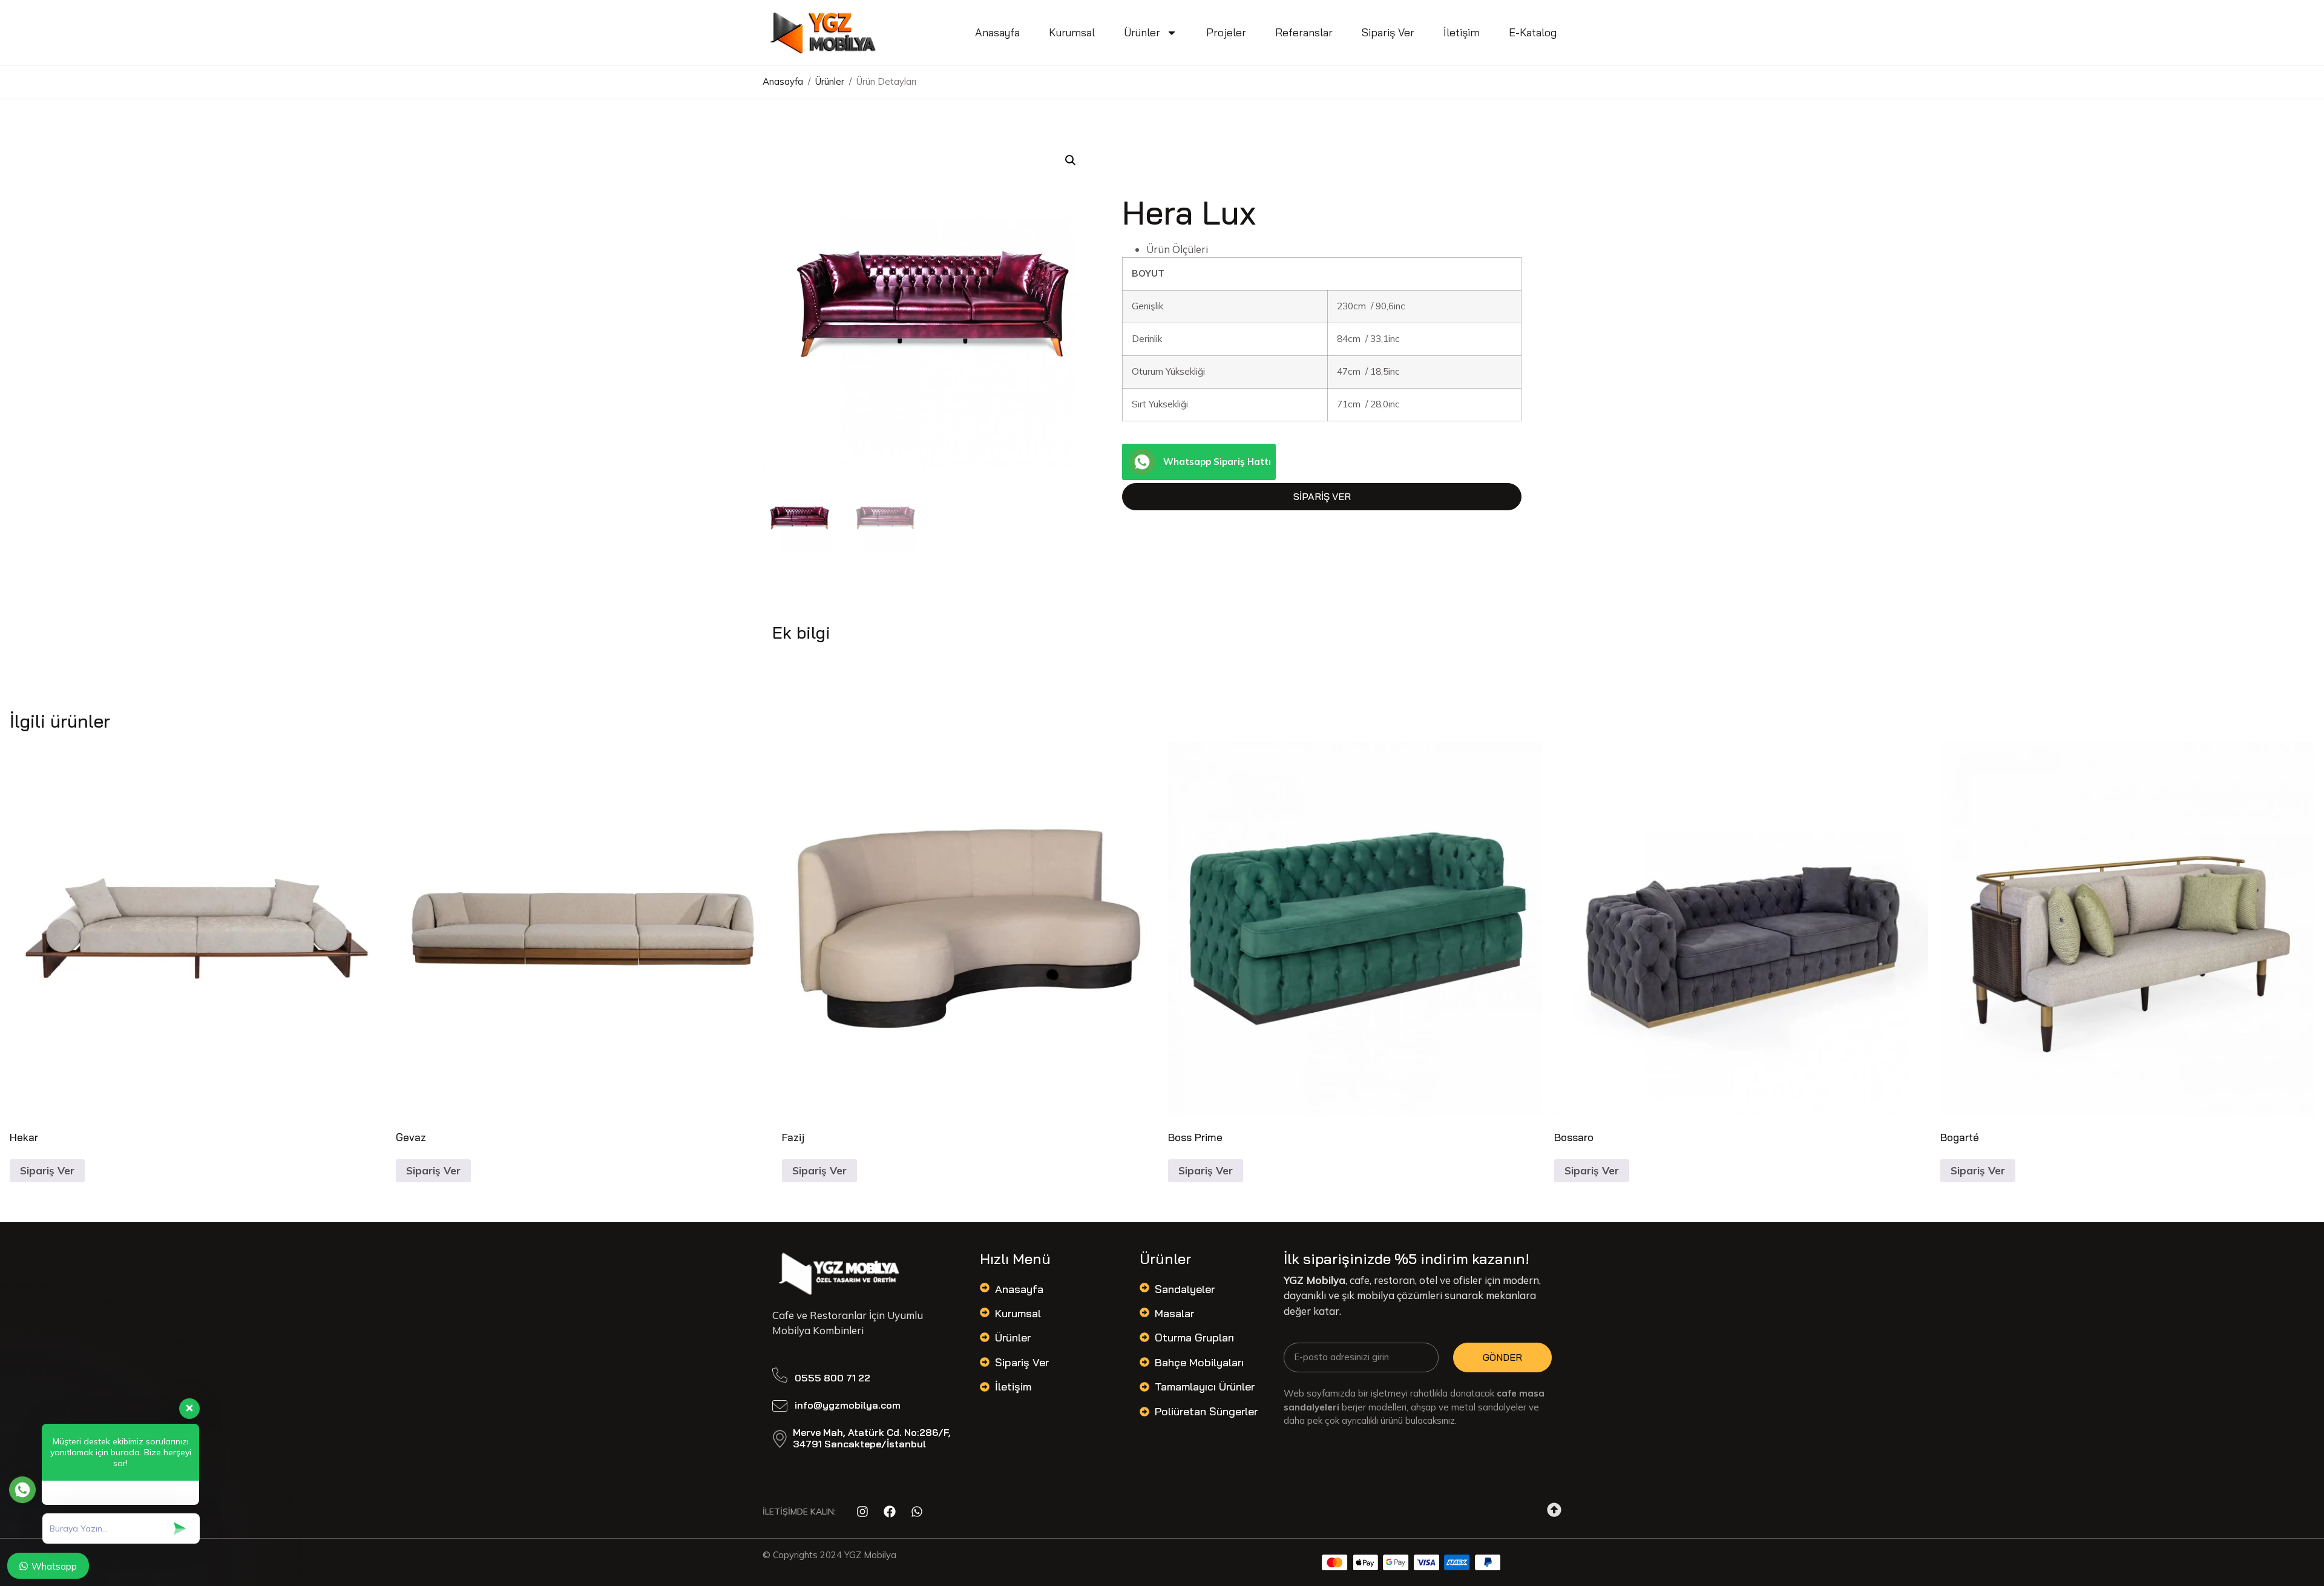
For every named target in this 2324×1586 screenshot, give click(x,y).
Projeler (1226, 32)
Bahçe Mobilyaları (1199, 1362)
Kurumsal (1072, 32)
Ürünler (1142, 32)
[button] (1071, 160)
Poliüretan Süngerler (1206, 1411)
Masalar (1174, 1313)
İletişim (1462, 32)
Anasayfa (997, 32)
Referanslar (1304, 32)
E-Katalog (1533, 32)
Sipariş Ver (1388, 32)
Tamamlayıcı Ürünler (1205, 1387)
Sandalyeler (1185, 1289)
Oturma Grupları (1194, 1338)
